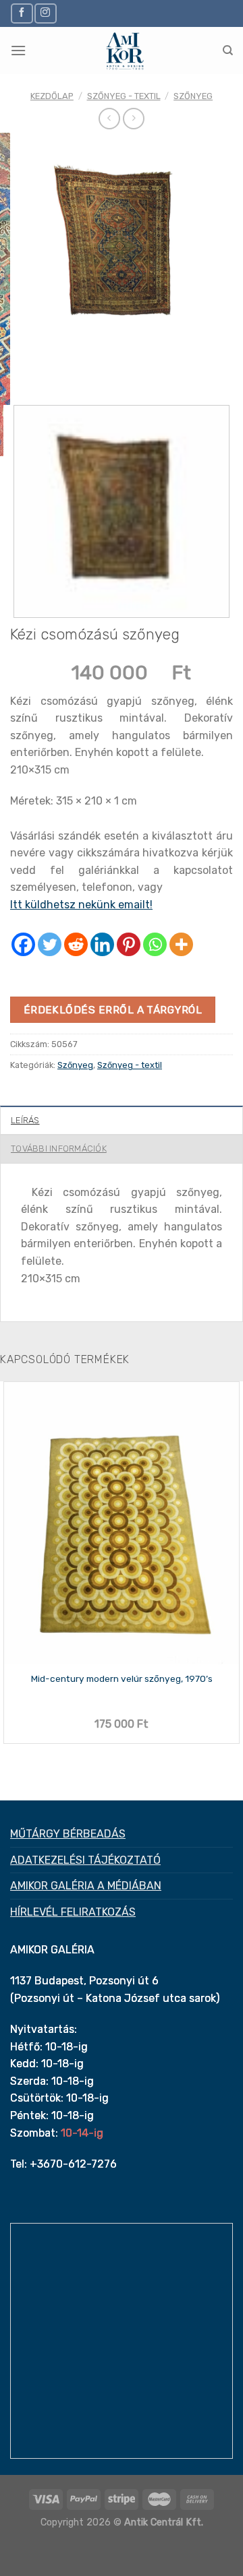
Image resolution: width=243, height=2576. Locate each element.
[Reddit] (76, 944)
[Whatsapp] (155, 944)
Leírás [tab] (25, 1120)
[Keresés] (228, 51)
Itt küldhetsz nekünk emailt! (81, 905)
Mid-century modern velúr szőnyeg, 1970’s (122, 1678)
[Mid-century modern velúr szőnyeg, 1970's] (122, 1523)
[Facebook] (23, 944)
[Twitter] (50, 944)
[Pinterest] (129, 944)
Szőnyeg (193, 96)
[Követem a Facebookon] (22, 13)
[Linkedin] (102, 944)
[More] (181, 944)
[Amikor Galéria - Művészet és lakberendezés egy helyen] (124, 51)
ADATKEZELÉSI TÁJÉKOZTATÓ (85, 1860)
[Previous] (23, 368)
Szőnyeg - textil (124, 96)
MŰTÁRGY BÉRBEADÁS (68, 1834)
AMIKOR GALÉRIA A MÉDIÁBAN (86, 1886)
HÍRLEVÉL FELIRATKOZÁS (73, 1912)
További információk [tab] (59, 1149)
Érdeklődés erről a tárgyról (113, 1010)
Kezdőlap (52, 96)
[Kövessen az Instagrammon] (45, 13)
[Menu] (18, 50)
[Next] (60, 368)
